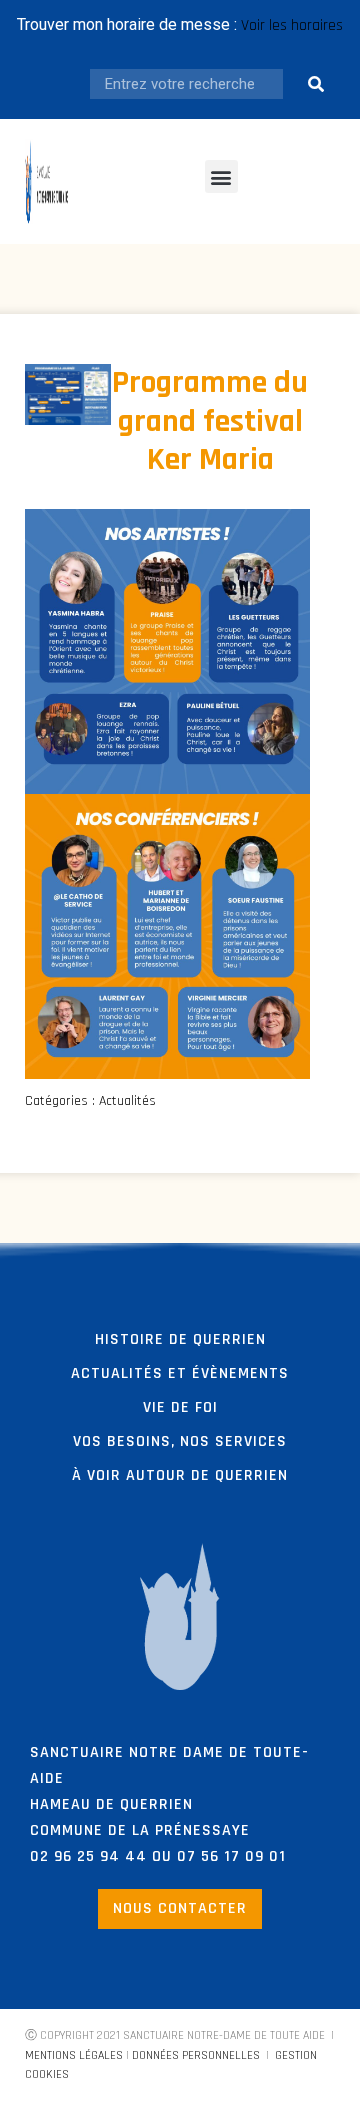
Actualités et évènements (180, 1373)
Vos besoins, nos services (180, 1441)
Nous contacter (180, 1908)
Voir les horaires (292, 25)
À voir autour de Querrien (180, 1475)
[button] (221, 176)
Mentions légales (74, 2055)
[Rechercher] (317, 84)
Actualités (127, 1101)
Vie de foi (180, 1407)
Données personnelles (196, 2055)
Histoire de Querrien (180, 1339)
